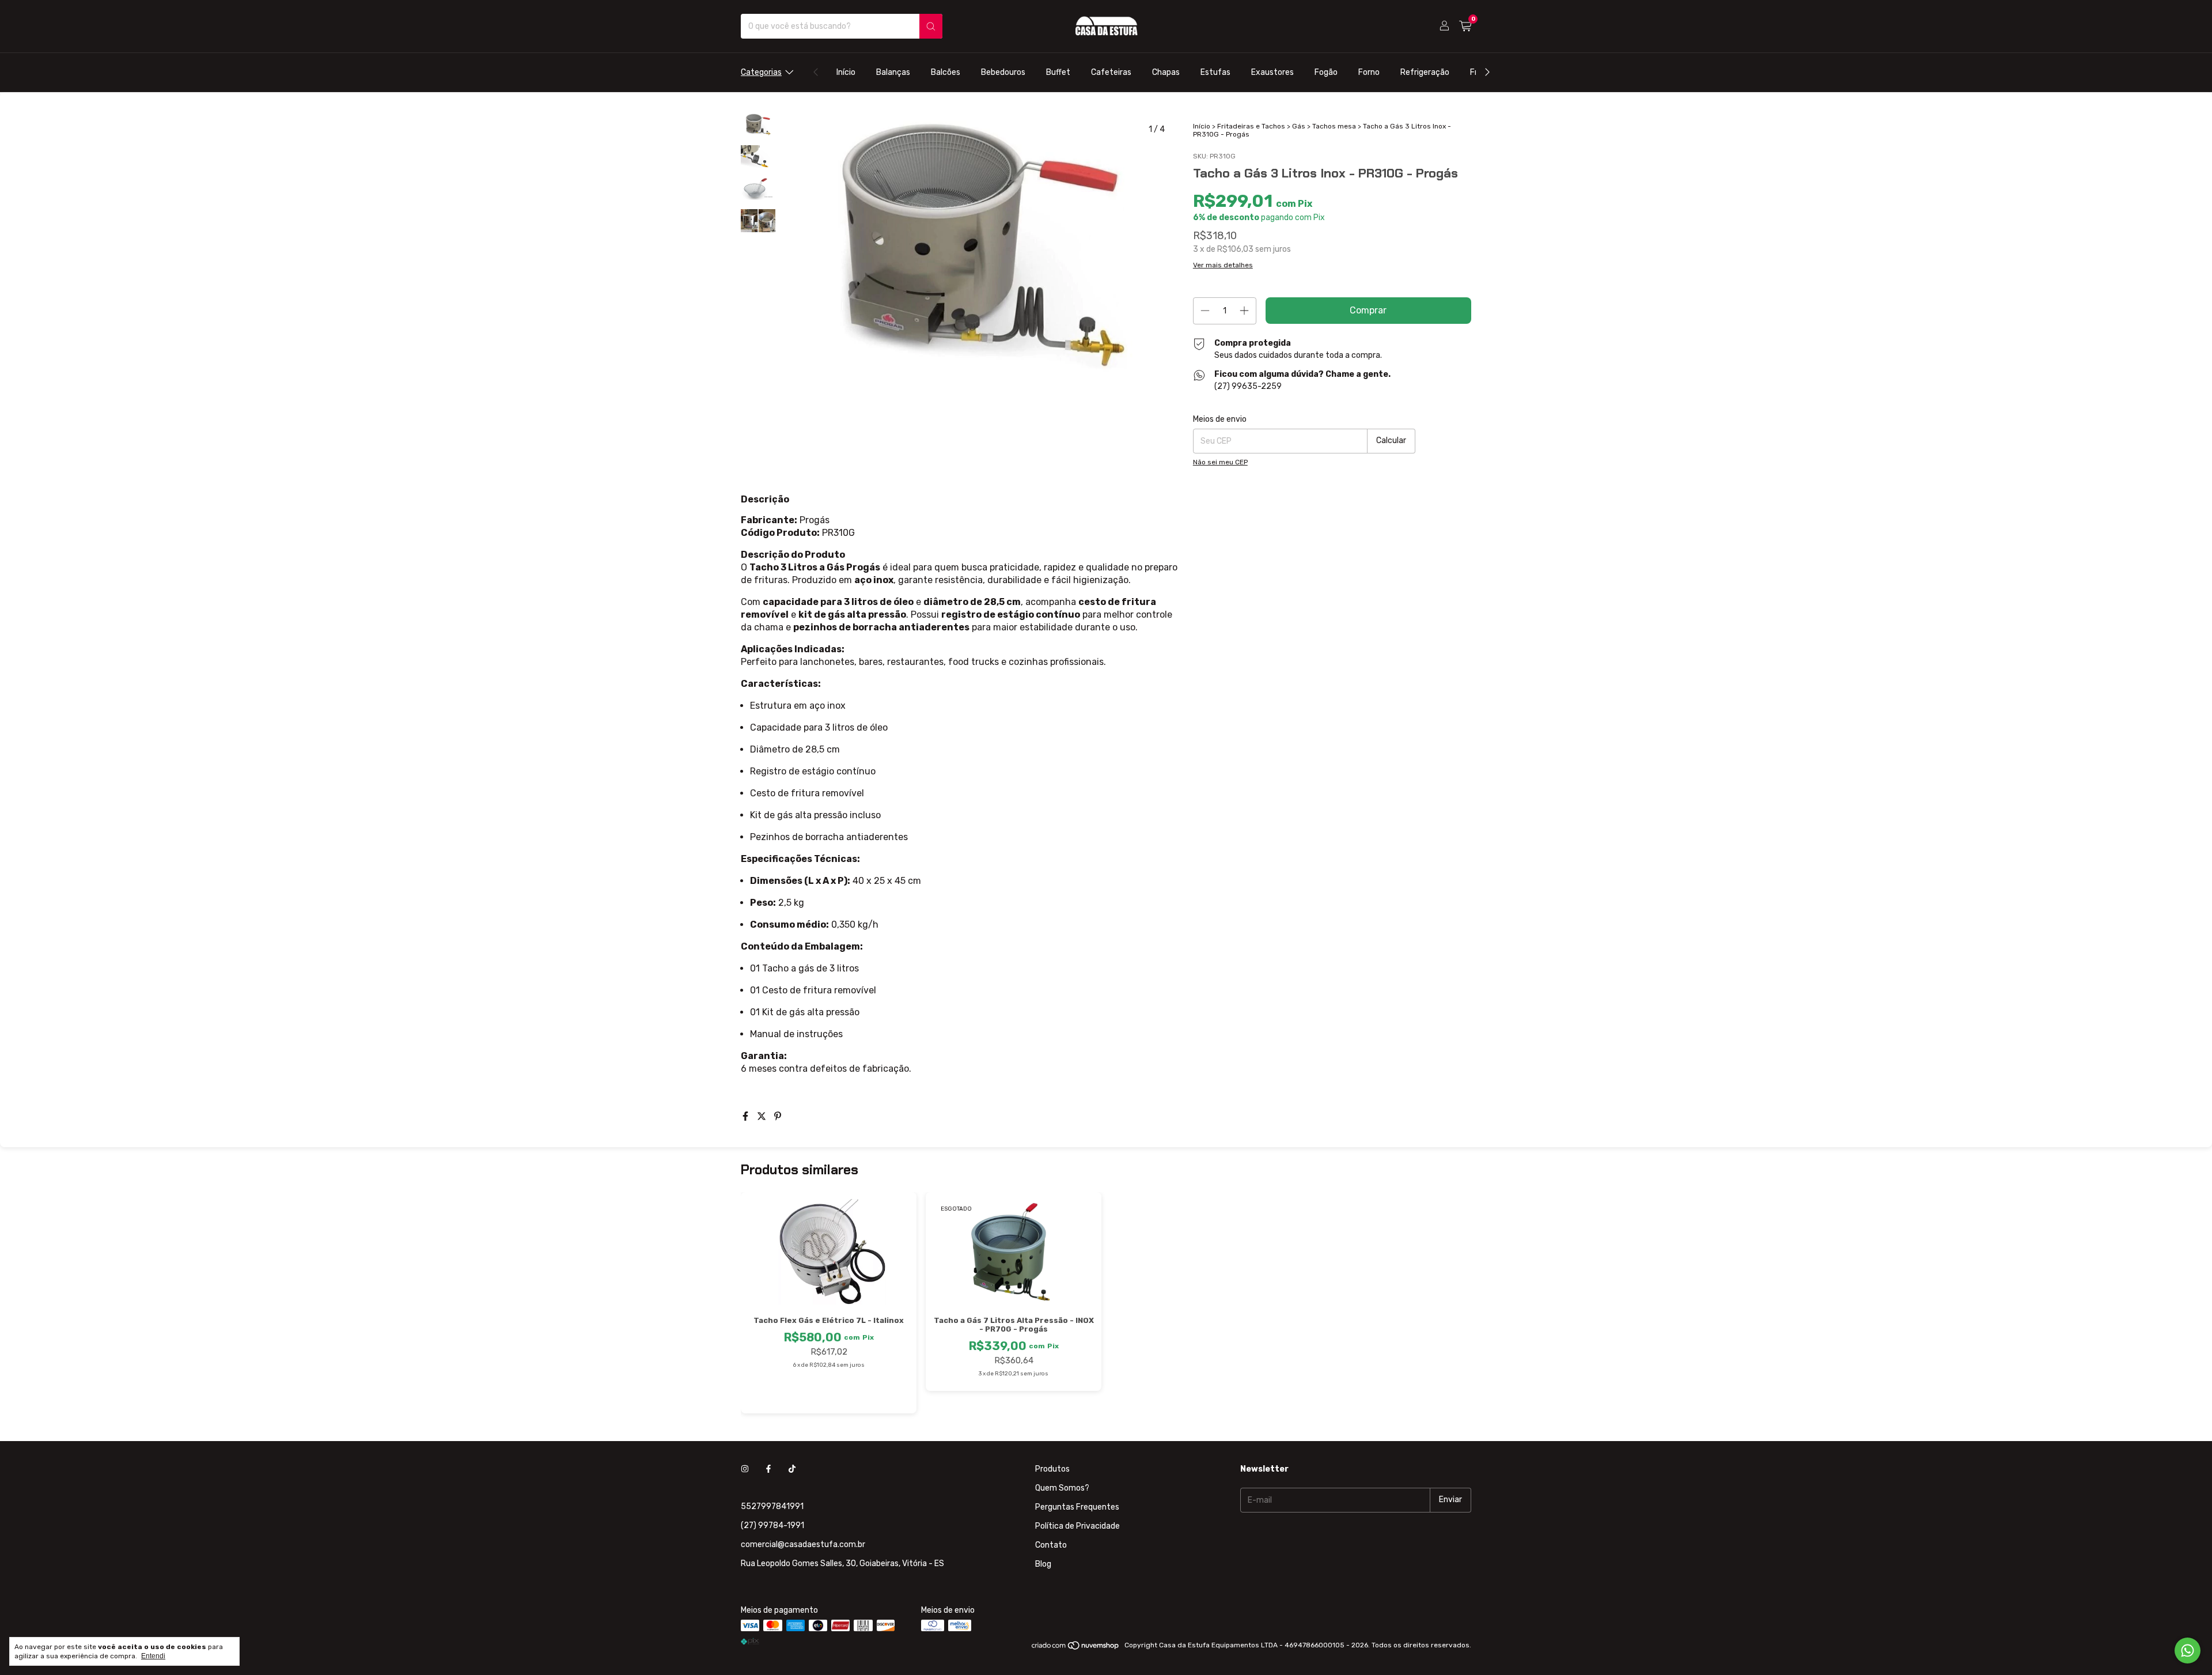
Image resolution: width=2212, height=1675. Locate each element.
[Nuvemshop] (1076, 1648)
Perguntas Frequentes (1077, 1507)
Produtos (1052, 1469)
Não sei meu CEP (1220, 462)
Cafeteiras (1111, 72)
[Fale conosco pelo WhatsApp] (2188, 1651)
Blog (1043, 1564)
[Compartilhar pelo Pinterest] (778, 1116)
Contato (1051, 1545)
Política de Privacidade (1077, 1526)
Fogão (1326, 72)
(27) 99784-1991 (772, 1525)
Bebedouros (1003, 72)
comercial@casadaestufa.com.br (803, 1544)
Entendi (153, 1656)
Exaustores (1272, 72)
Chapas (1166, 72)
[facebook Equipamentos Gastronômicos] (768, 1469)
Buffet (1058, 72)
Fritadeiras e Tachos (1251, 126)
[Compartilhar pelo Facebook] (747, 1116)
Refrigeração (1425, 72)
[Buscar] (931, 26)
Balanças (893, 72)
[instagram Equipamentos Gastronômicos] (745, 1469)
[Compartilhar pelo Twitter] (763, 1116)
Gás (1299, 126)
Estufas (1215, 72)
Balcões (946, 72)
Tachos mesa (1334, 126)
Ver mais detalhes (1223, 265)
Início (846, 72)
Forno (1369, 72)
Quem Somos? (1062, 1488)
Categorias (761, 72)
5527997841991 (772, 1506)
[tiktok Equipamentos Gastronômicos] (792, 1469)
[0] (1465, 27)
